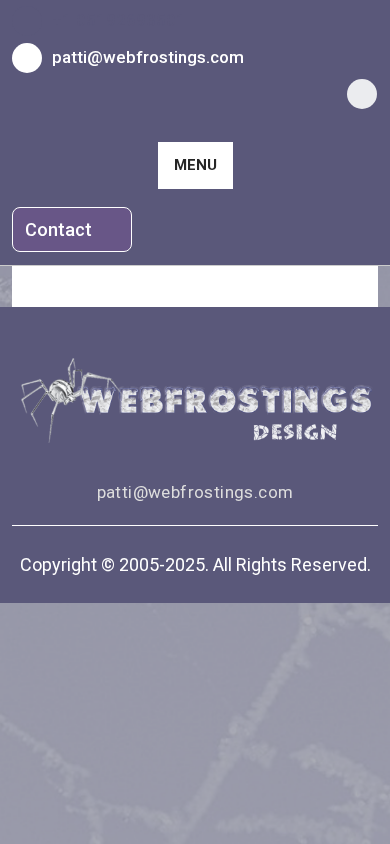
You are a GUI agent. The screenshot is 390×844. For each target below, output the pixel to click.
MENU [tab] (195, 165)
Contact (60, 229)
